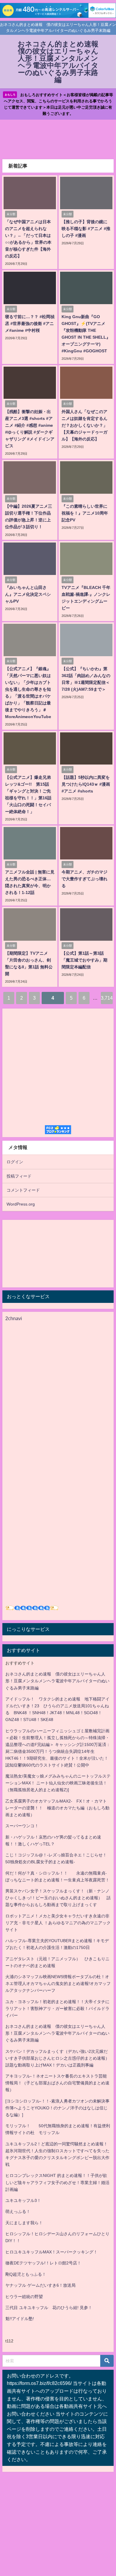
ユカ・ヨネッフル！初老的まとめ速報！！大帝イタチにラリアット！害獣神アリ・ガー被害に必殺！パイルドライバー (57, 2008)
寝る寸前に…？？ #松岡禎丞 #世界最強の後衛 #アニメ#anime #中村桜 (30, 323)
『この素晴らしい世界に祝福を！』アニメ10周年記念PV (85, 513)
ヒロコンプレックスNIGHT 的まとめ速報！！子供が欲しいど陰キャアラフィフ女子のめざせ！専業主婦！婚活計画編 (57, 2182)
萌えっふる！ (18, 2211)
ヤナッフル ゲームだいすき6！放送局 (40, 2285)
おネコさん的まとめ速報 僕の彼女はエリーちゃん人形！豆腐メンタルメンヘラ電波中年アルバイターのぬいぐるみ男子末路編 (57, 1681)
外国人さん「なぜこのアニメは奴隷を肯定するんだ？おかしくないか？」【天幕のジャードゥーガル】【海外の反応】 (84, 425)
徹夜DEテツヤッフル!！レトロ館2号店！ (43, 2263)
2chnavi (14, 1318)
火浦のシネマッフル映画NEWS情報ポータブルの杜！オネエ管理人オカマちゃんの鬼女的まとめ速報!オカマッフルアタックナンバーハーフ (58, 1983)
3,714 (107, 998)
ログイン (15, 1162)
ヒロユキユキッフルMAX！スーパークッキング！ (51, 2252)
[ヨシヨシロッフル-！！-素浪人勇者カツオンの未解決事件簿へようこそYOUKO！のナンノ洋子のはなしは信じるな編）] (57, 2108)
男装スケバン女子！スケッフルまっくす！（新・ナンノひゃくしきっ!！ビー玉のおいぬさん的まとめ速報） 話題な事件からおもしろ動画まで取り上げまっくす (58, 1898)
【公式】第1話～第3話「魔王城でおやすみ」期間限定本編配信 (84, 960)
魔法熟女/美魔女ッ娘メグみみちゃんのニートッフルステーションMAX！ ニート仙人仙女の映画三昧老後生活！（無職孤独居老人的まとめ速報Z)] (58, 1783)
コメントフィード (23, 1190)
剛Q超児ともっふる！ (26, 2274)
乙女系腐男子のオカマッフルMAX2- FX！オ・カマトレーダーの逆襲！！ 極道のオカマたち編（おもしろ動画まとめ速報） (57, 1808)
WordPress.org (21, 1204)
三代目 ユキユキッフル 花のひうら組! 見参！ (49, 2308)
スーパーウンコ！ (22, 1826)
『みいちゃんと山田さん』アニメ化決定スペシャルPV (28, 594)
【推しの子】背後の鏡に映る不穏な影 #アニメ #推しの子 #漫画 (86, 229)
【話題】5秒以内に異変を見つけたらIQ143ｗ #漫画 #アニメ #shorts (86, 784)
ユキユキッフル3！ (23, 2200)
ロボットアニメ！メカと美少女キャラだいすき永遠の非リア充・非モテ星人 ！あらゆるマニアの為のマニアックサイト (58, 1923)
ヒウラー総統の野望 (24, 2297)
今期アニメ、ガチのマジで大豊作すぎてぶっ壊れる (84, 879)
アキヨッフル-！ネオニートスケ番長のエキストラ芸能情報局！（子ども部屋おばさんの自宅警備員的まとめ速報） (57, 2083)
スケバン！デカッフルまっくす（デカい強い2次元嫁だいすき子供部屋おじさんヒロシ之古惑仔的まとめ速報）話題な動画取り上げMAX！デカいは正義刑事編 (57, 2058)
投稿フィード (19, 1176)
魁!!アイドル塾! (20, 2319)
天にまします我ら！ (24, 2223)
